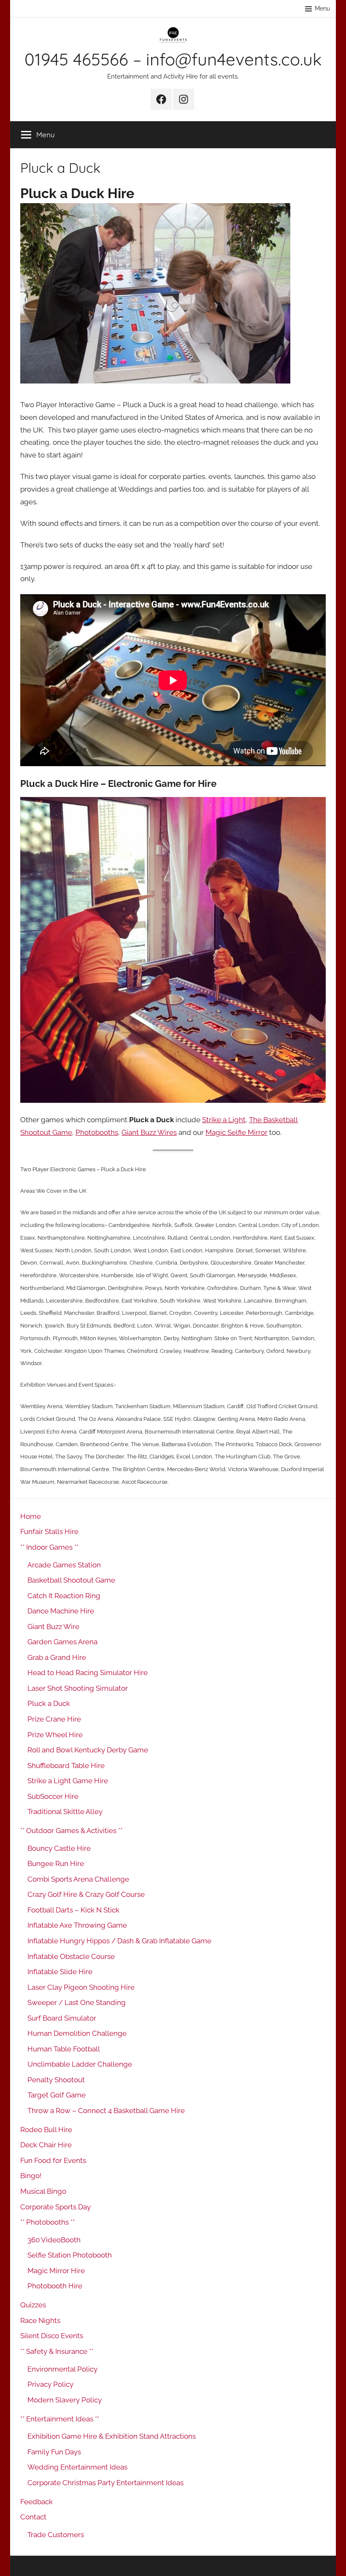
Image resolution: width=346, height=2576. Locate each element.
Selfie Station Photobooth (70, 2255)
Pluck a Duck (49, 1703)
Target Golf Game (57, 2095)
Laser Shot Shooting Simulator (78, 1688)
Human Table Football (64, 2049)
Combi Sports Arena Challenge (78, 1879)
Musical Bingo (43, 2191)
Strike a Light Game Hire (68, 1781)
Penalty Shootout (56, 2080)
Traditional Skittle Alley (65, 1812)
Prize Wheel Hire (55, 1735)
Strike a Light (224, 1120)
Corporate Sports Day (55, 2207)
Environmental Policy (62, 2369)
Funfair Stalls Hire (49, 1531)
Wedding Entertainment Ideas (77, 2467)
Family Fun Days (54, 2452)
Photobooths (97, 1132)
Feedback (36, 2502)
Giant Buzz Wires (149, 1132)
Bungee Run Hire (56, 1863)
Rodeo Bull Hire (46, 2130)
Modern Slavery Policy (65, 2400)
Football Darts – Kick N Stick (73, 1910)
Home (31, 1516)
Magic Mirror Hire (56, 2271)
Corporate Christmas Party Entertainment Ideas (105, 2483)
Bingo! (31, 2176)
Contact (33, 2517)
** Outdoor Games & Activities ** (71, 1831)
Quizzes (33, 2305)
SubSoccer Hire (53, 1796)
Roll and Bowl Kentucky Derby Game (88, 1750)
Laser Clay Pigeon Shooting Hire (81, 1987)
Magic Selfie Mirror (237, 1132)
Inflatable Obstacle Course (71, 1956)
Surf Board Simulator (62, 2018)
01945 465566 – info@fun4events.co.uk (173, 59)
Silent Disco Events (52, 2336)
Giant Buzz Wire (53, 1627)
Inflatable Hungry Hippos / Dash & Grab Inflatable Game (119, 1941)
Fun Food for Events (53, 2160)
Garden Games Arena (62, 1642)
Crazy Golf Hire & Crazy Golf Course (86, 1894)
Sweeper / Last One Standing (77, 2002)
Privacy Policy (50, 2384)
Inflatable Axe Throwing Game (77, 1925)
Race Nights (40, 2320)
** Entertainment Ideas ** (60, 2419)
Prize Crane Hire (54, 1719)
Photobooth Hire (55, 2286)
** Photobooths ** (47, 2222)
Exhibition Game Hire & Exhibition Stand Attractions (112, 2436)
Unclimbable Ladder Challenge (80, 2064)
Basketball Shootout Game (71, 1580)
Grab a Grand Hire (57, 1657)
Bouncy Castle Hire (59, 1848)
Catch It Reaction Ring (64, 1596)
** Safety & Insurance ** (57, 2351)
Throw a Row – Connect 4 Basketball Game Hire (106, 2111)
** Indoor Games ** (49, 1547)
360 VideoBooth (54, 2240)
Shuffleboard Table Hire (66, 1765)
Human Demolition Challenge (77, 2033)
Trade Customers (56, 2535)
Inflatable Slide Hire (60, 1972)
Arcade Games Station (64, 1565)
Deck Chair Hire (46, 2145)
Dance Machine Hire (61, 1611)
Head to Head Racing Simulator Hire (88, 1673)
